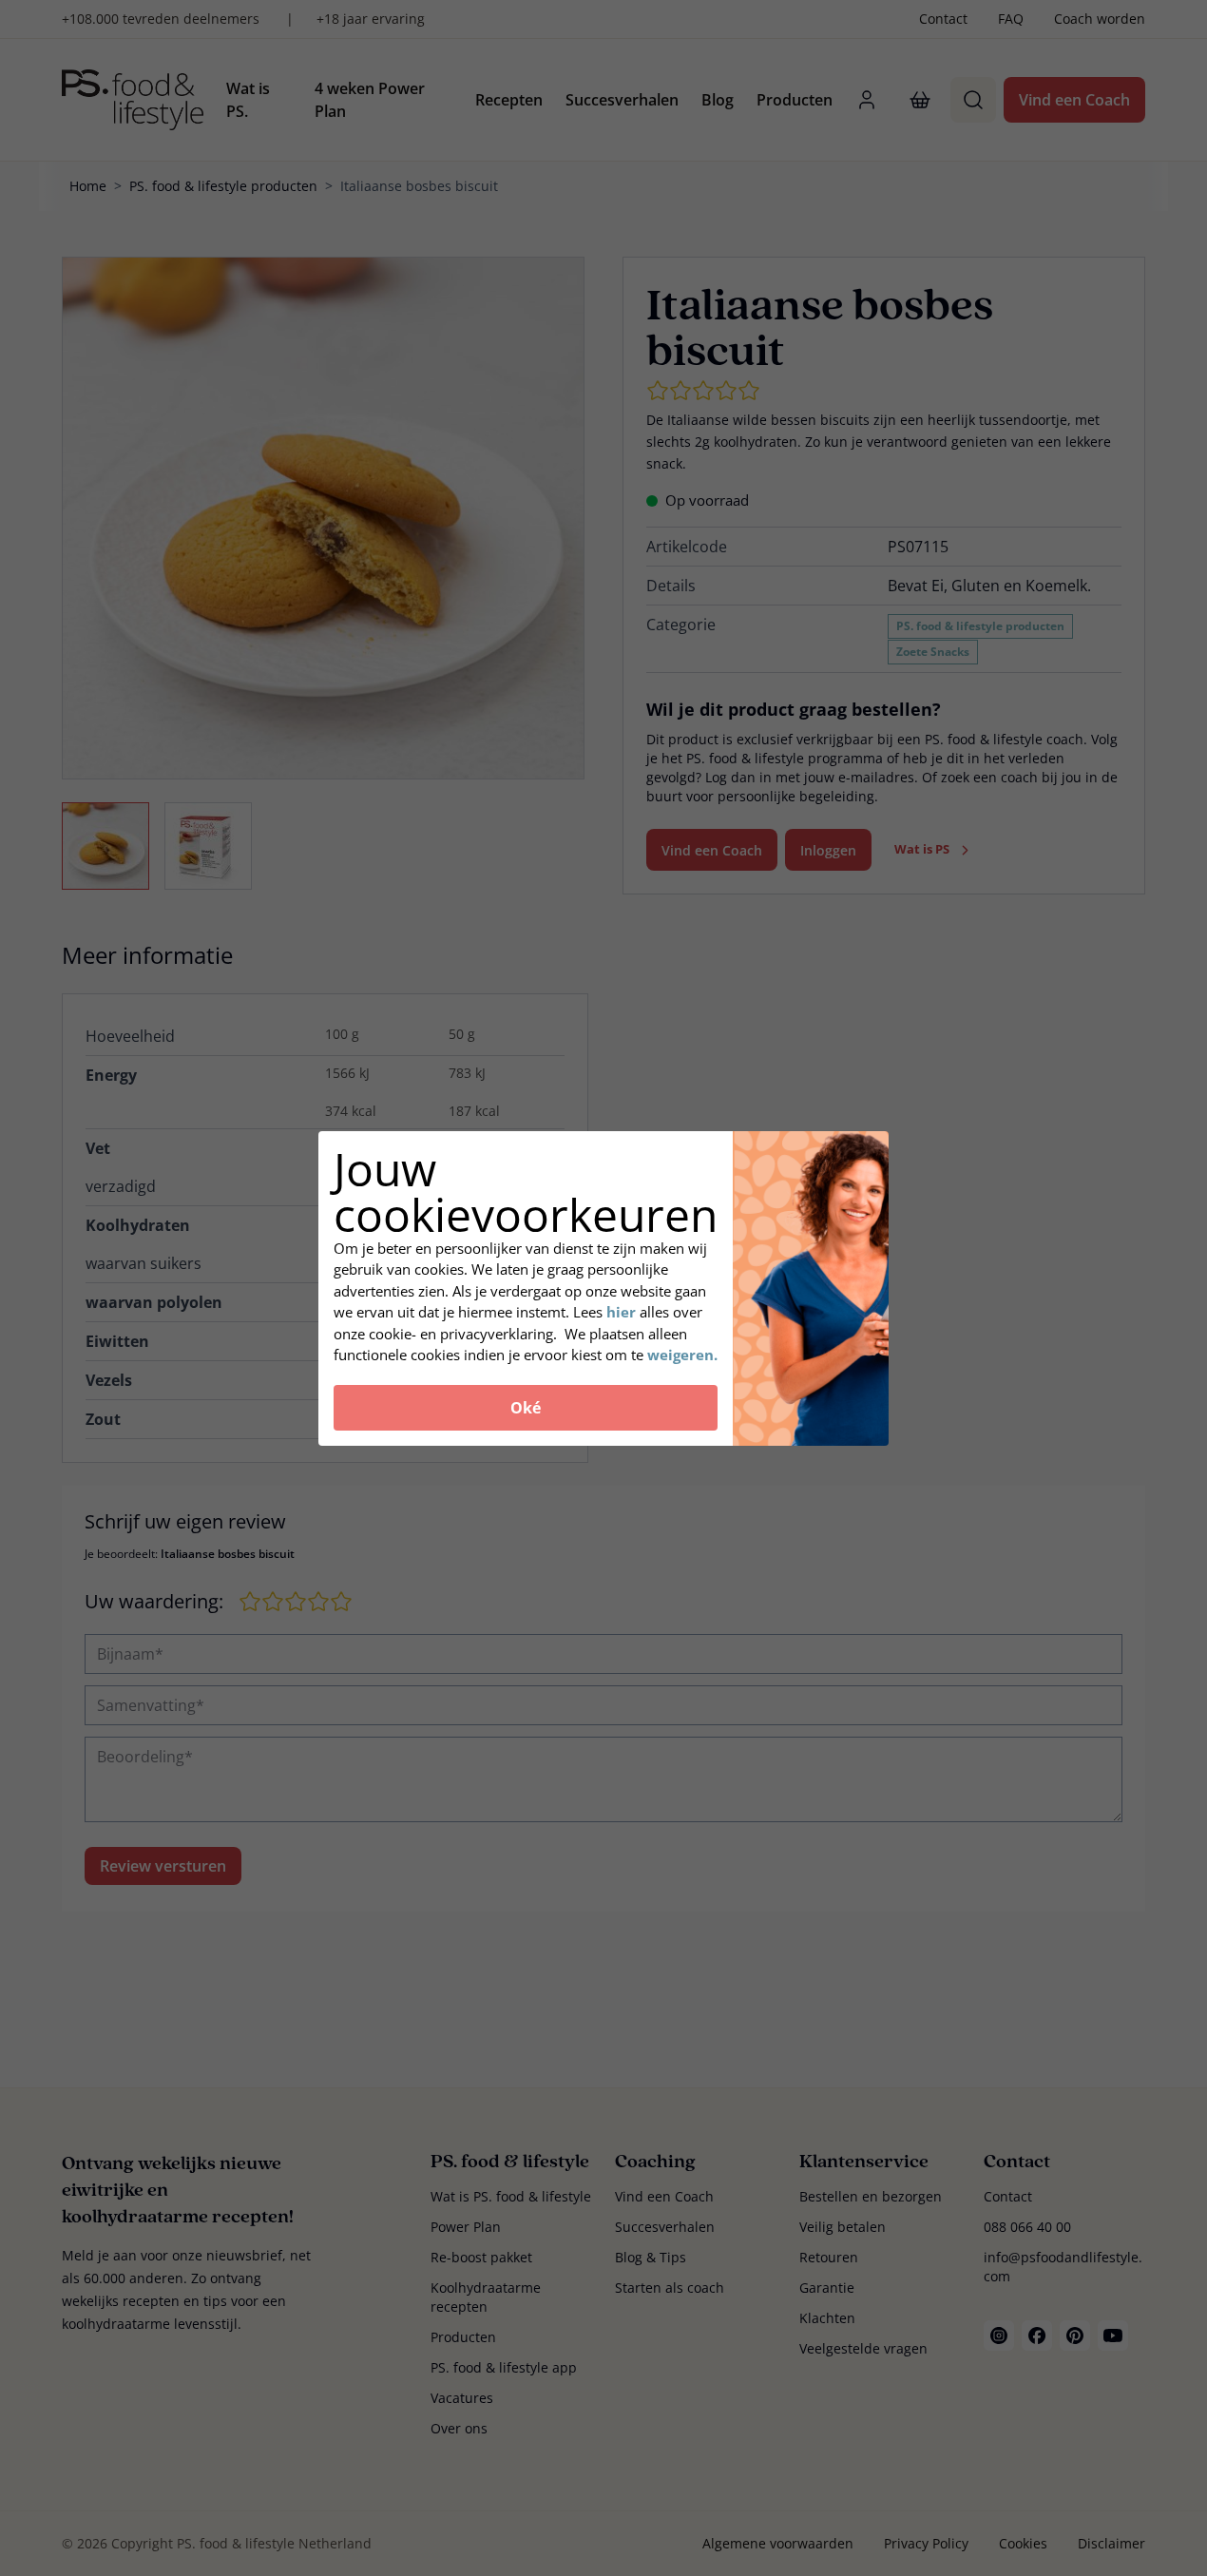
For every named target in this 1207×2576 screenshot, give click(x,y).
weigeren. (682, 1355)
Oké (526, 1408)
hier (623, 1312)
